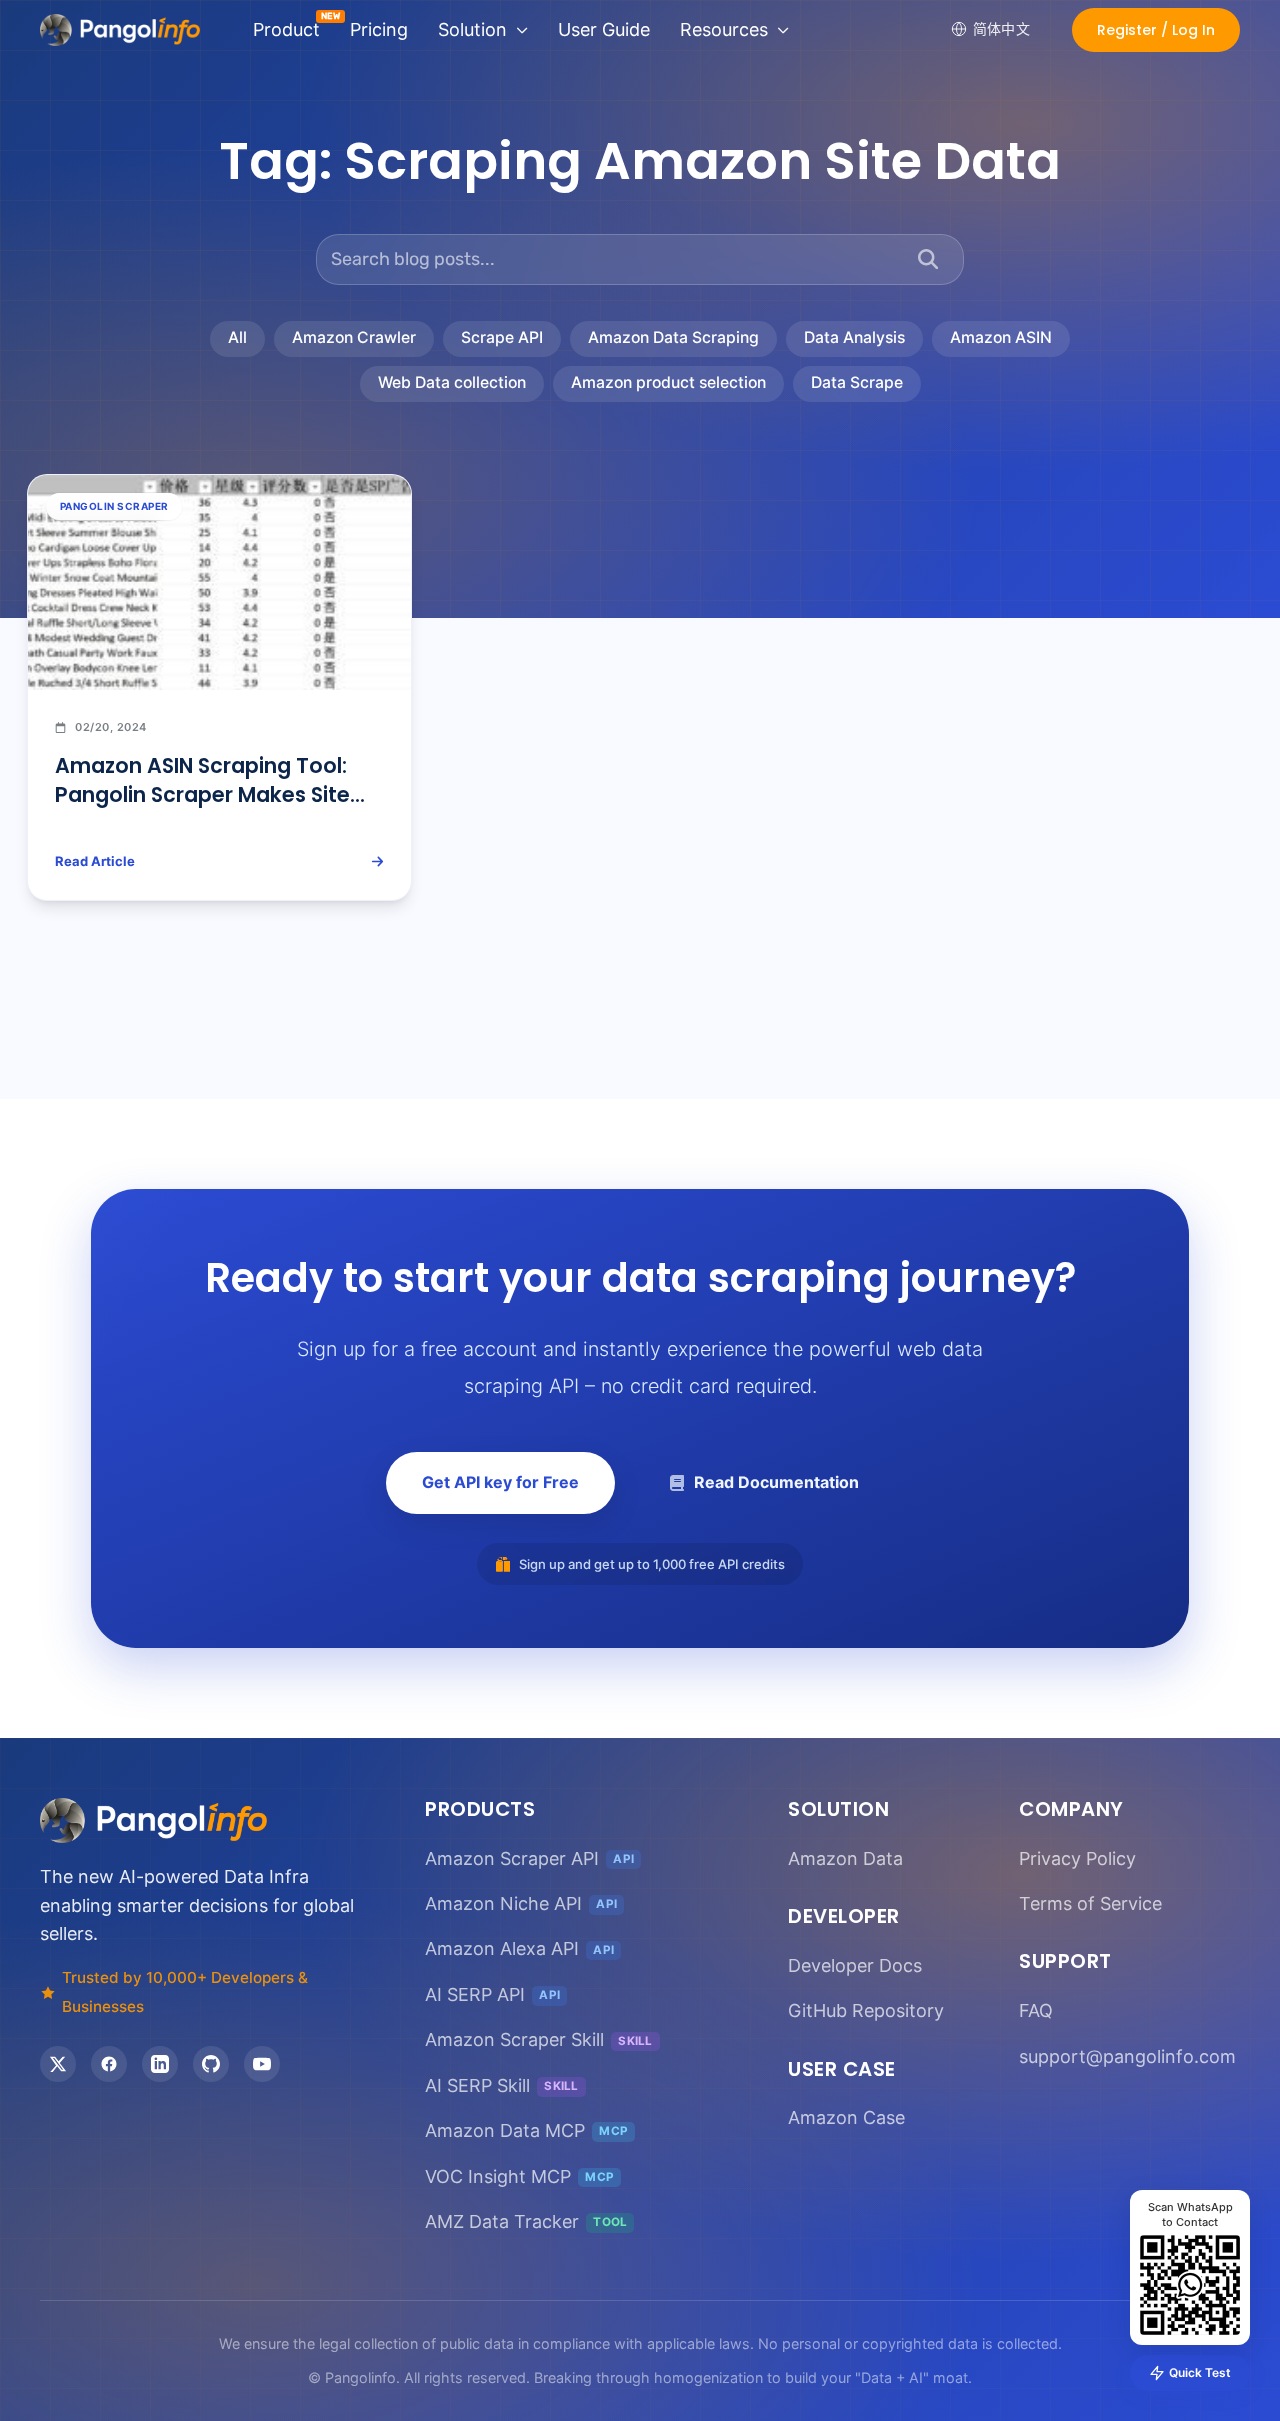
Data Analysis (854, 337)
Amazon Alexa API (519, 1948)
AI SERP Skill (502, 2085)
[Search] (928, 259)
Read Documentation (776, 1482)
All (237, 337)
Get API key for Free (500, 1482)
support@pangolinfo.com (1127, 2056)
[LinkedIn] (160, 2064)
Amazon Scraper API (529, 1858)
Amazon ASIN (1001, 337)
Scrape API (502, 337)
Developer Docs (855, 1965)
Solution (472, 29)
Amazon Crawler (354, 337)
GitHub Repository (866, 2010)
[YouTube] (262, 2064)
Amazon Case (846, 2117)
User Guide (604, 29)
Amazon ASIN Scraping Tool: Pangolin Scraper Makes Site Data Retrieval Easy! (202, 794)
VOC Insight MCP (519, 2176)
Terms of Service (1090, 1903)
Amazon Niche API (521, 1903)
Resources (724, 29)
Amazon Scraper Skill (539, 2039)
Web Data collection (452, 382)
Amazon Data (845, 1858)
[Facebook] (109, 2064)
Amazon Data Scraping (673, 337)
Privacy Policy (1077, 1858)
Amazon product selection (668, 382)
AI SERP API (492, 1994)
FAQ (1036, 2010)
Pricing (379, 29)
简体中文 (1001, 28)
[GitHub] (211, 2064)
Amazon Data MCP (526, 2130)
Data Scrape (857, 382)
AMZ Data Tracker (526, 2221)
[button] (1156, 30)
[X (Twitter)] (58, 2064)
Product (286, 29)
